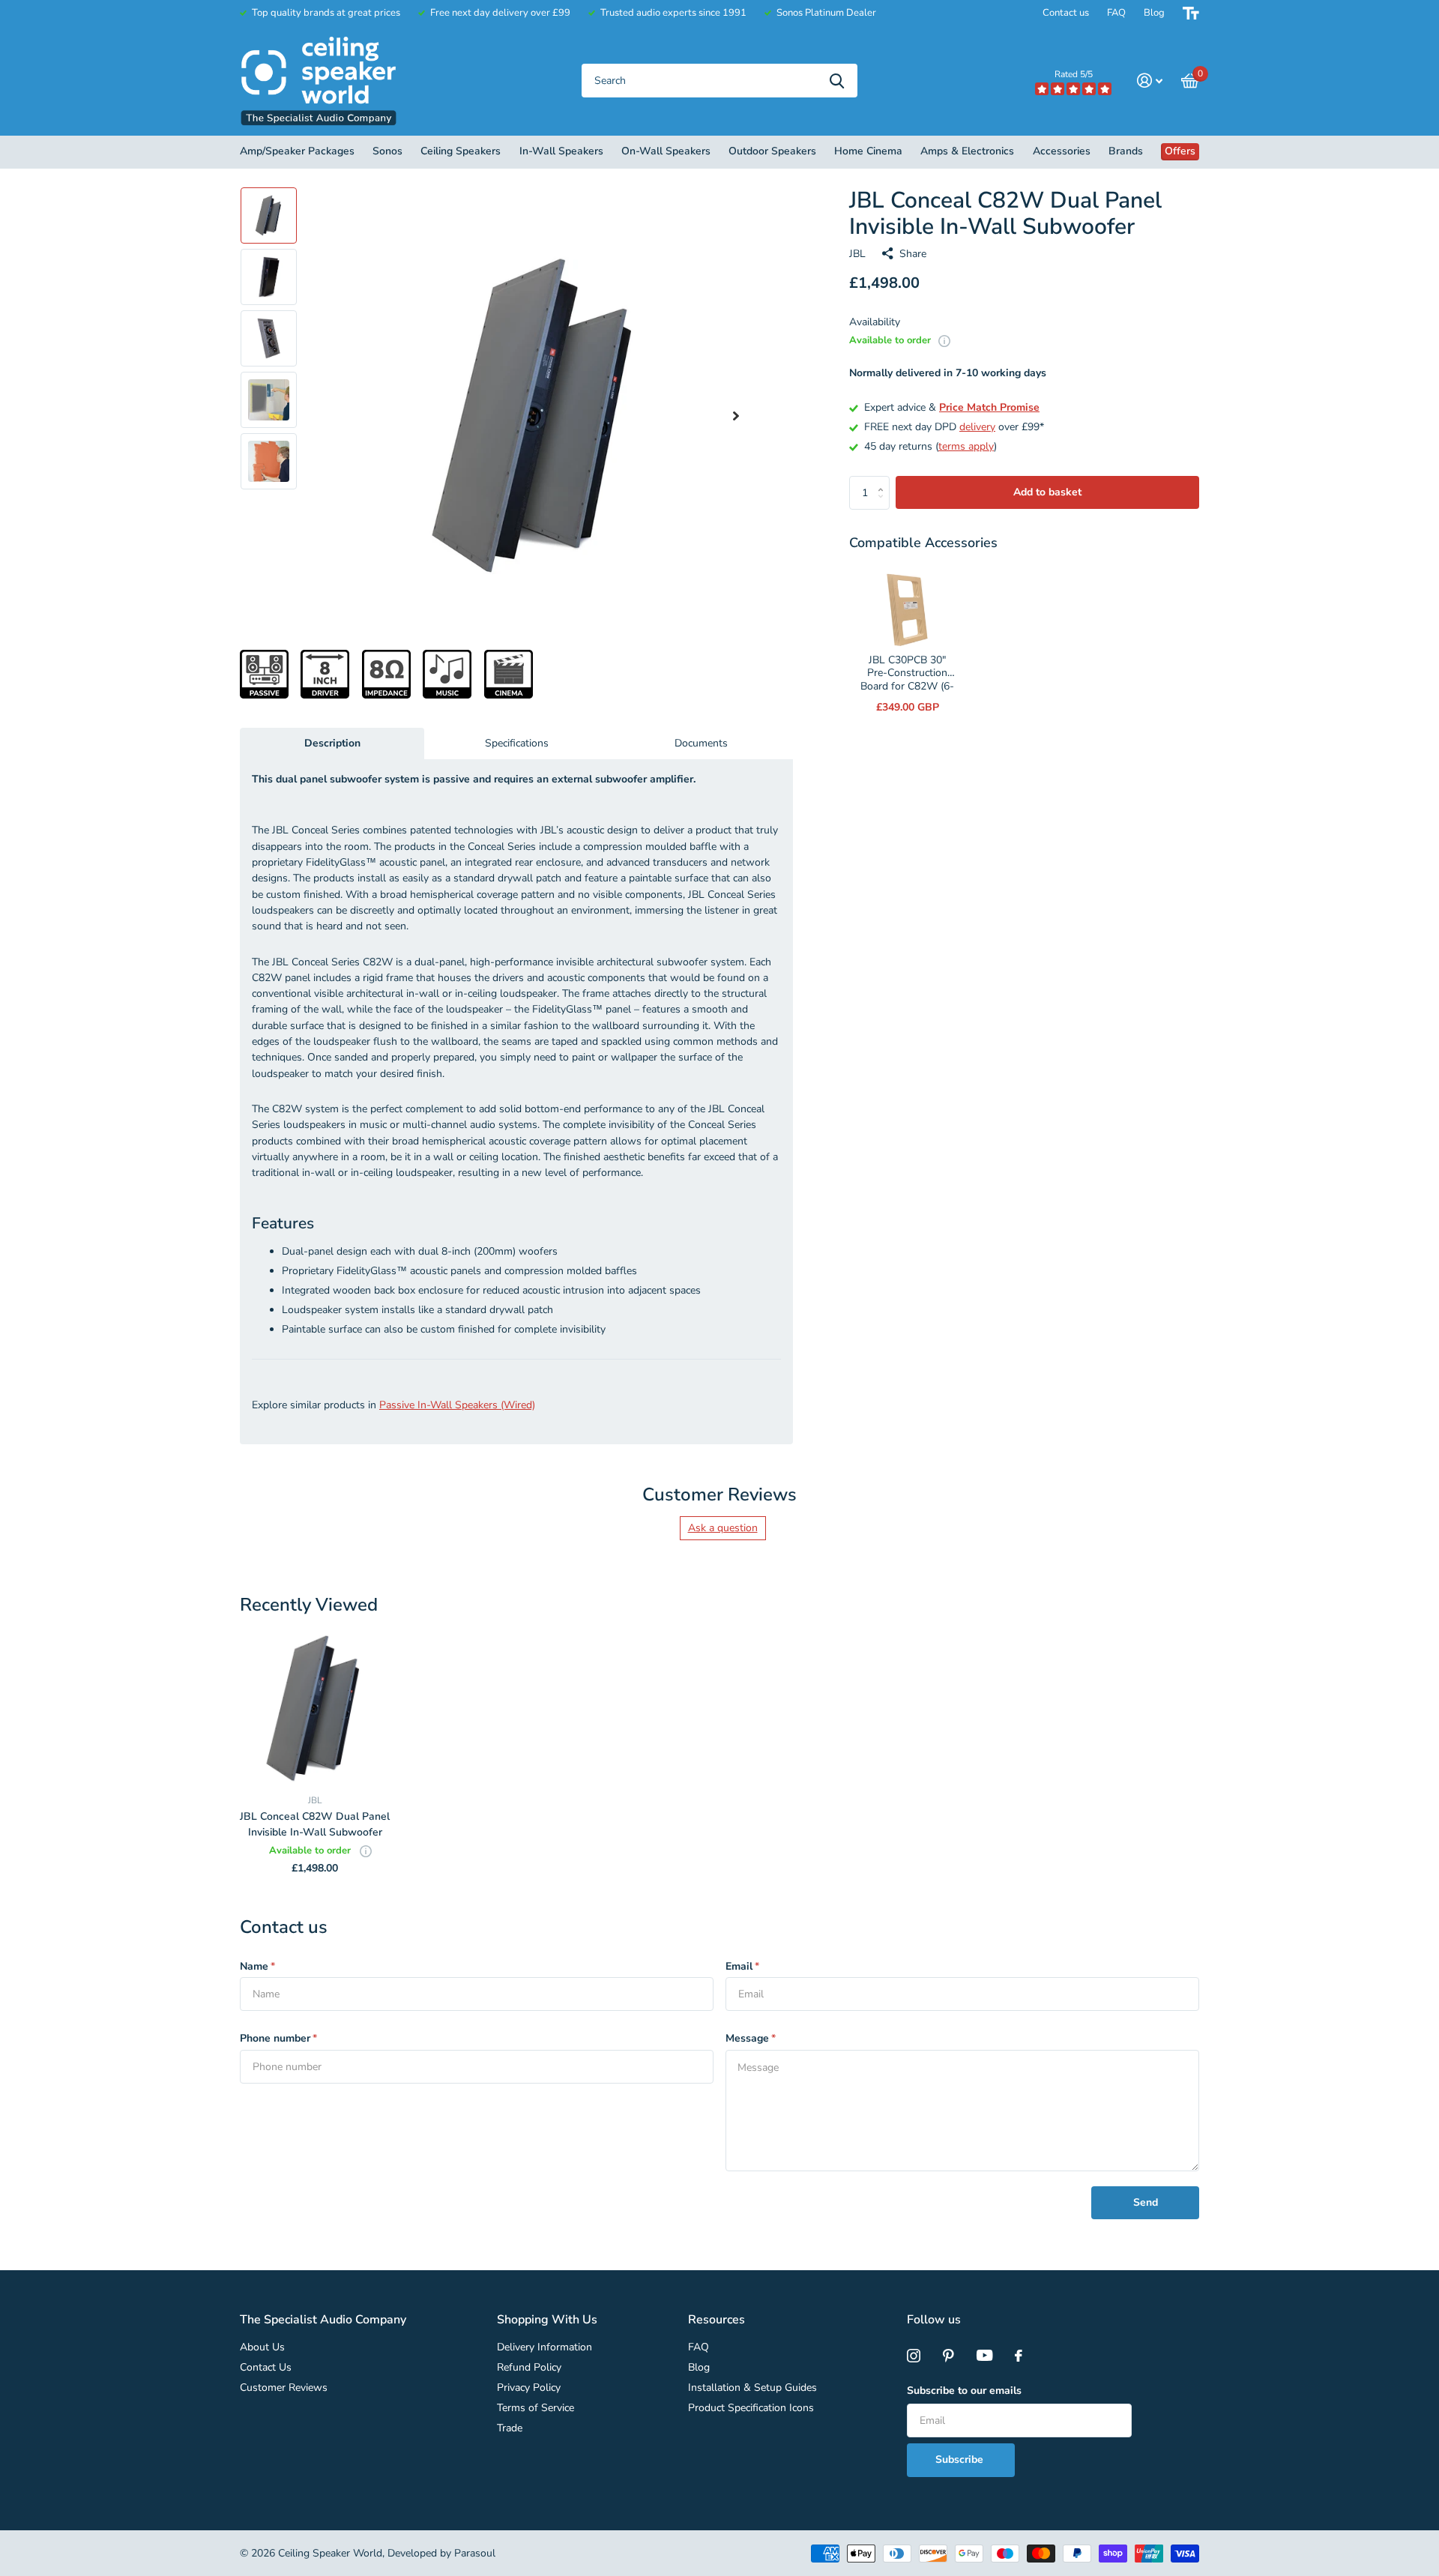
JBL (857, 254)
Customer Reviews (284, 2388)
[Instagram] (914, 2356)
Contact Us (266, 2367)
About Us (262, 2347)
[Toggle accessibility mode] (1191, 13)
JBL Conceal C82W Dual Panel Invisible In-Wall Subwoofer (315, 1824)
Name (257, 1966)
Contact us (1066, 13)
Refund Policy (529, 2367)
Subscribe (961, 2459)
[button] (736, 416)
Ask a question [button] (723, 1528)
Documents (701, 743)
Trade (510, 2428)
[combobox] (719, 81)
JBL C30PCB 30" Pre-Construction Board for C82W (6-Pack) (907, 680)
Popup (944, 340)
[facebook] (1019, 2356)
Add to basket (1047, 492)
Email (742, 1966)
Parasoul (475, 2553)
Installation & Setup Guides (752, 2388)
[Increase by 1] (884, 481)
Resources (717, 2320)
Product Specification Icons (751, 2408)
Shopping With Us (547, 2320)
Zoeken (837, 81)
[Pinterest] (948, 2356)
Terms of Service (536, 2408)
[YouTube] (984, 2356)
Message (751, 2038)
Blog (1154, 13)
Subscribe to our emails (964, 2391)
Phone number (278, 2038)
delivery (977, 427)
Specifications (517, 743)
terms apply (966, 446)
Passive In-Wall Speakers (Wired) (457, 1405)
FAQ (1116, 13)
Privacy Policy (529, 2388)
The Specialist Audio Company (323, 2320)
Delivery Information (544, 2347)
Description (332, 743)
